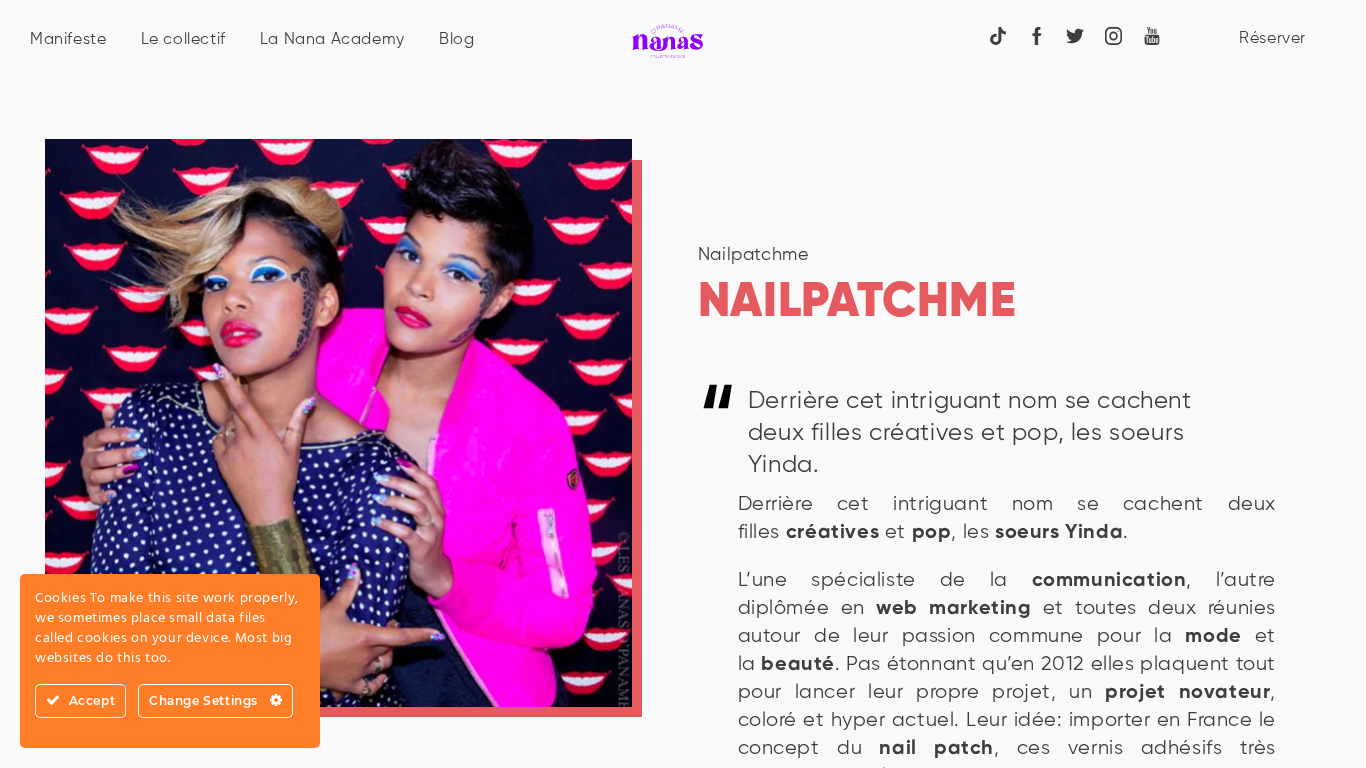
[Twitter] (1075, 36)
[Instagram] (1114, 36)
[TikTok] (998, 36)
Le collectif (183, 40)
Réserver (1272, 39)
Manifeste (68, 40)
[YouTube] (1152, 36)
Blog (456, 40)
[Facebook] (1037, 36)
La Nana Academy (332, 40)
